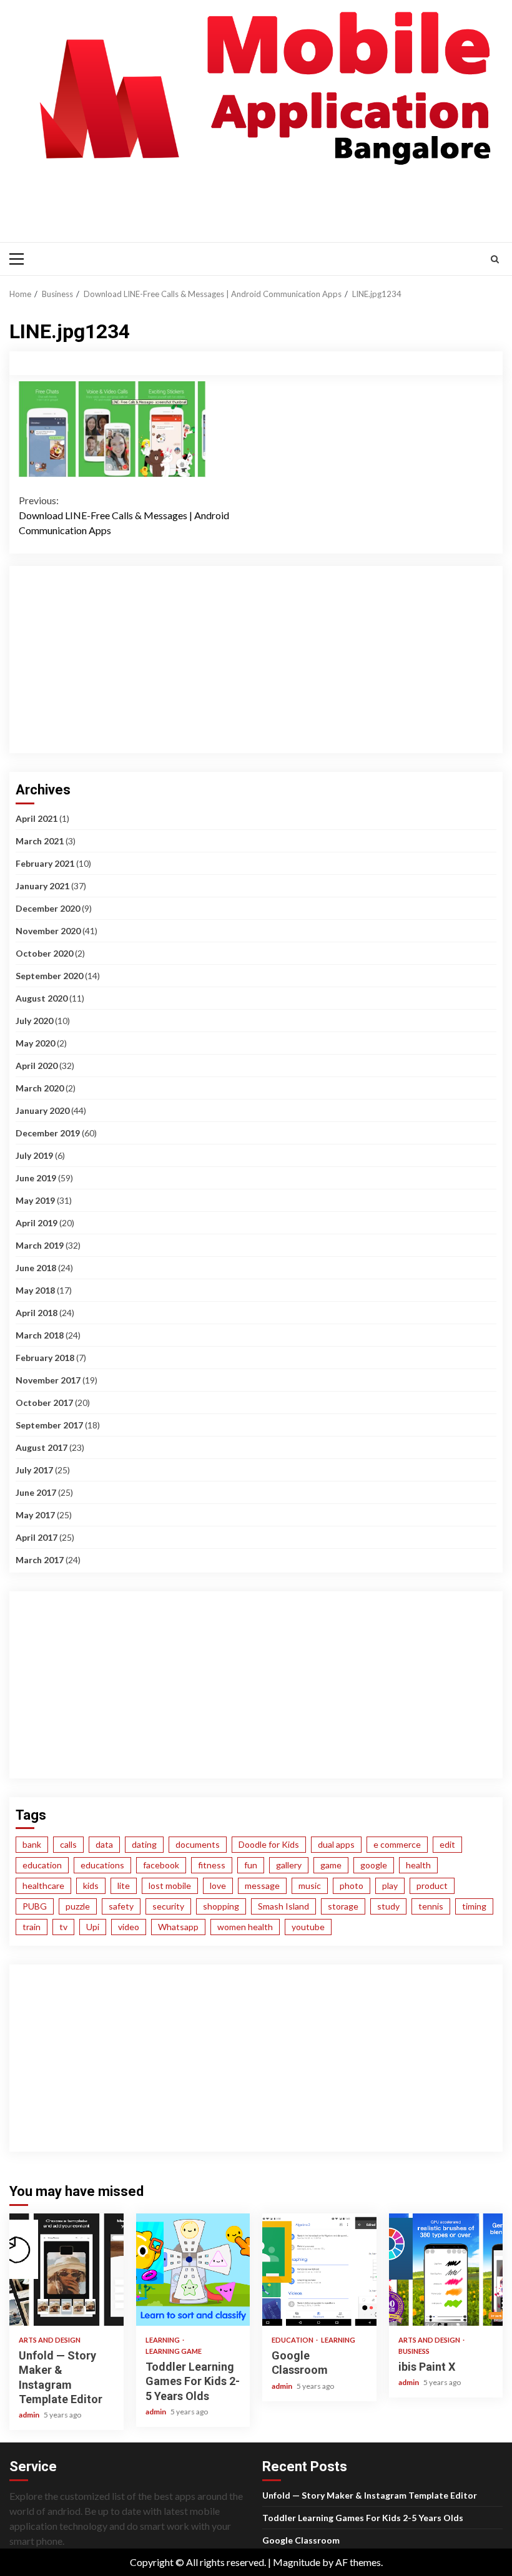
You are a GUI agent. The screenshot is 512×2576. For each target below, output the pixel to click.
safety (121, 1906)
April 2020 (37, 1066)
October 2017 (44, 1403)
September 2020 (49, 976)
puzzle (78, 1906)
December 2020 (48, 908)
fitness (212, 1865)
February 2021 (45, 863)
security (168, 1906)
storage (343, 1906)
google (374, 1865)
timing (474, 1906)
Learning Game (174, 2351)
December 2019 (48, 1133)
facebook (161, 1865)
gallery (289, 1865)
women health (245, 1927)
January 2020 (42, 1110)
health (418, 1865)
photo (352, 1886)
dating (144, 1844)
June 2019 (36, 1178)
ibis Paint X (446, 2270)
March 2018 (40, 1335)
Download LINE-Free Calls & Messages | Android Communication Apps (124, 515)
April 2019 (37, 1223)
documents (198, 1844)
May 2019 (35, 1200)
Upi (93, 1927)
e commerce (397, 1844)
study (388, 1906)
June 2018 (36, 1268)
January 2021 (42, 886)
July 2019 (34, 1155)
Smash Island (283, 1906)
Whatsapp (178, 1927)
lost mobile (170, 1886)
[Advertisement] (243, 202)
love (218, 1886)
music (310, 1886)
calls (68, 1844)
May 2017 (35, 1515)
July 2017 (34, 1470)
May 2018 (35, 1290)
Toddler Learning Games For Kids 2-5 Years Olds (193, 2270)
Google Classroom (319, 2270)
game (331, 1865)
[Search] (495, 259)
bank (32, 1844)
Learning (163, 2340)
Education (293, 2340)
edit (447, 1844)
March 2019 (40, 1245)
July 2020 (34, 1021)
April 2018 (37, 1313)
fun (251, 1865)
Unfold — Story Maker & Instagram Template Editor (66, 2270)
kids (91, 1886)
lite (124, 1886)
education (42, 1865)
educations (102, 1865)
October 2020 (44, 953)
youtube (308, 1927)
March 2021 (40, 841)
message (262, 1886)
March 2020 (40, 1088)
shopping (221, 1906)
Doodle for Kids (269, 1844)
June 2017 (36, 1492)
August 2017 (42, 1447)
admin (30, 2415)
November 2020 (48, 931)
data (104, 1844)
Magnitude (297, 2562)
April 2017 (37, 1537)
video (129, 1927)
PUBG (35, 1906)
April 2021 (37, 818)
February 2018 (45, 1358)
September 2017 (49, 1425)
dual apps (336, 1844)
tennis (431, 1906)
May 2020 (35, 1043)
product (432, 1886)
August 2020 (42, 998)
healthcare (43, 1886)
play (390, 1886)
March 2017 (40, 1560)
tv (63, 1927)
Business (414, 2351)
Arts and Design (50, 2340)
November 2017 (48, 1380)
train (32, 1927)
